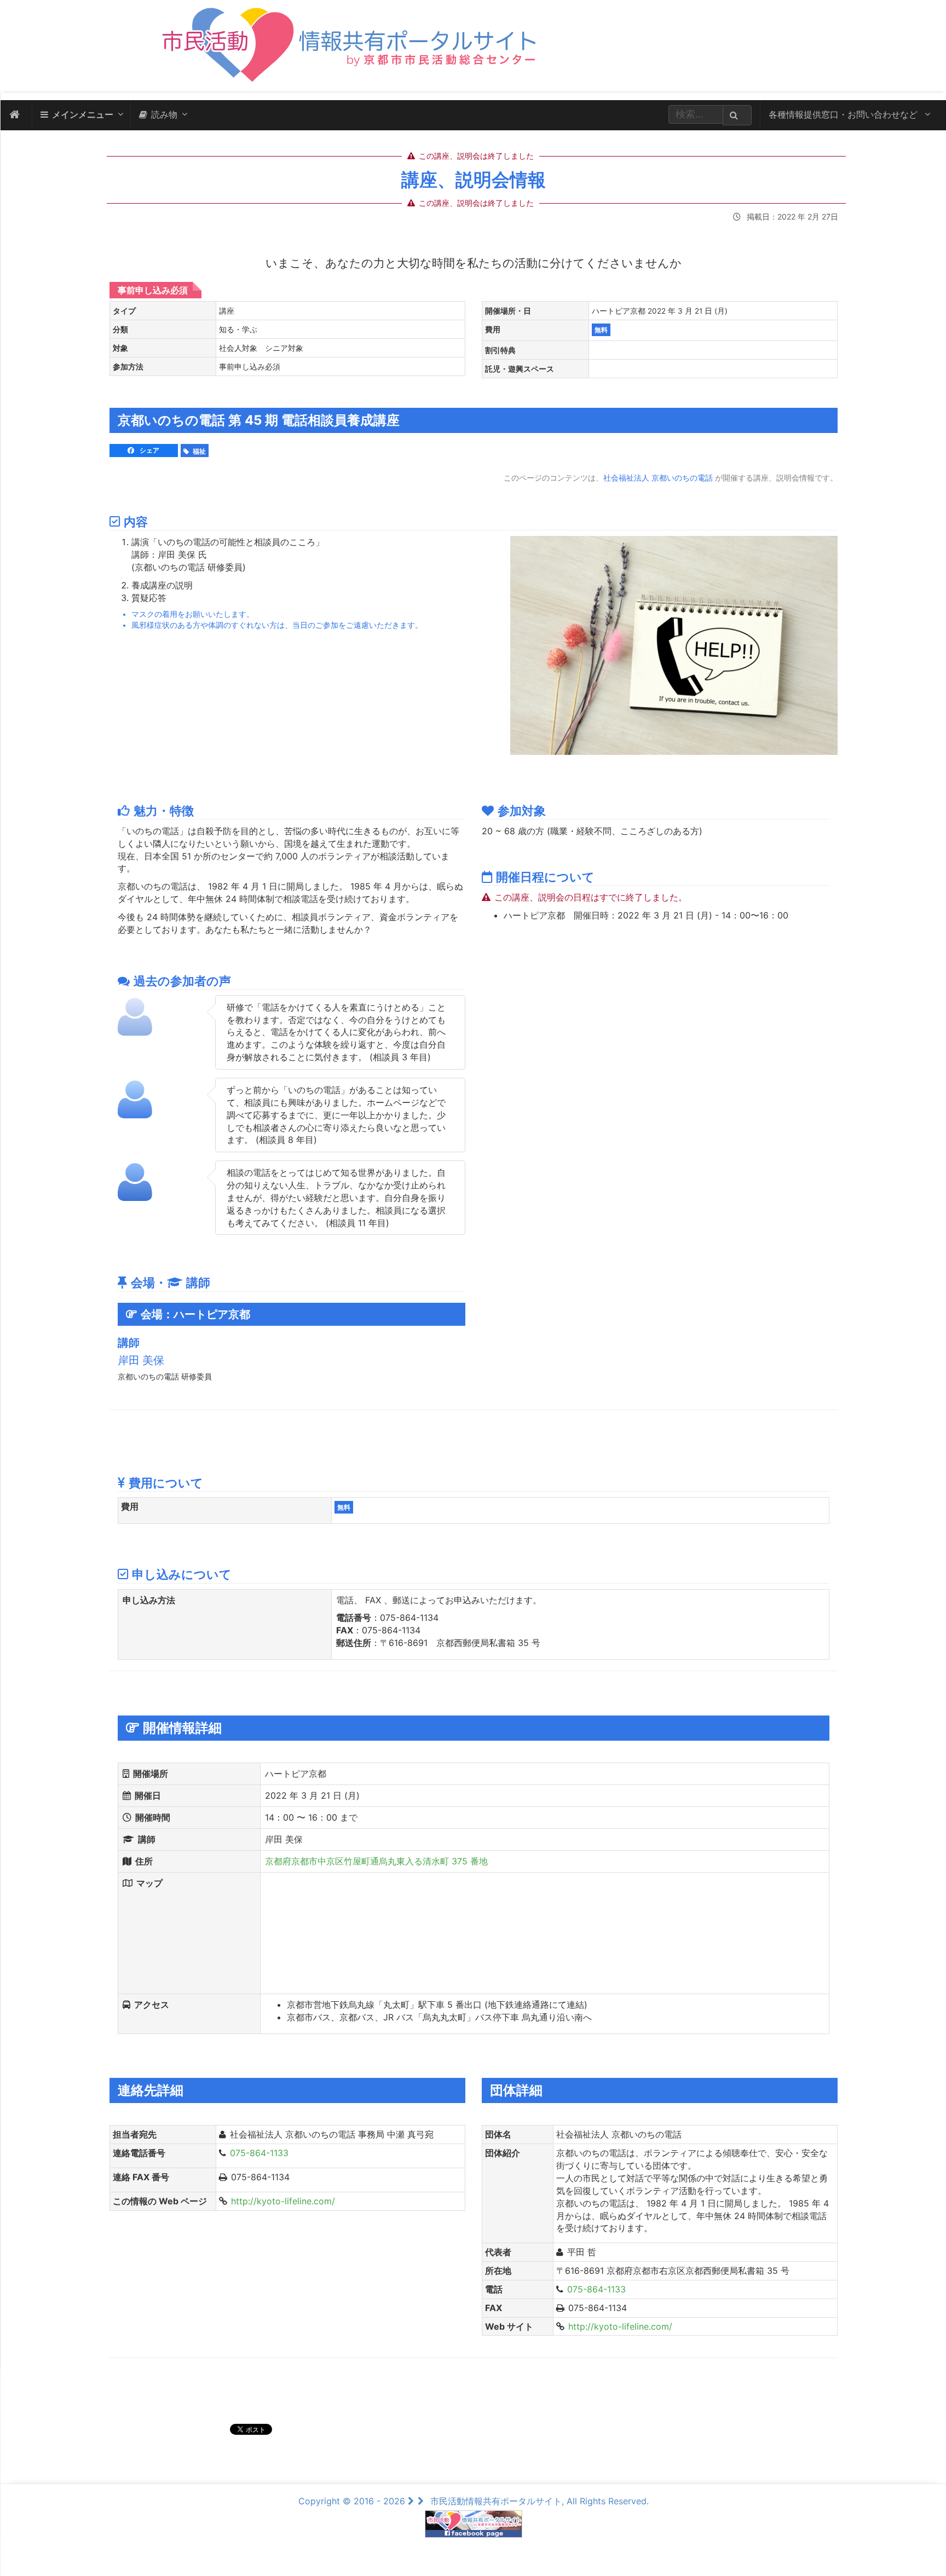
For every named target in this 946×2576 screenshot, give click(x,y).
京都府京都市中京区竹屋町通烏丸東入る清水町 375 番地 (376, 1861)
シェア (149, 450)
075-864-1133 (259, 2153)
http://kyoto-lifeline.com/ (283, 2201)
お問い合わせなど (844, 114)
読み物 (164, 114)
